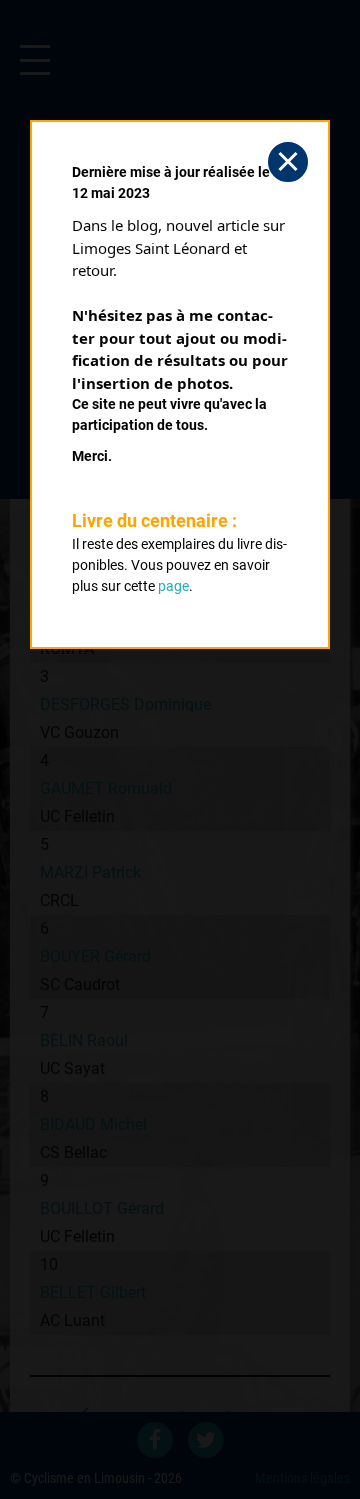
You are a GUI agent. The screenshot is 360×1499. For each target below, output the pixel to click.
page (173, 586)
